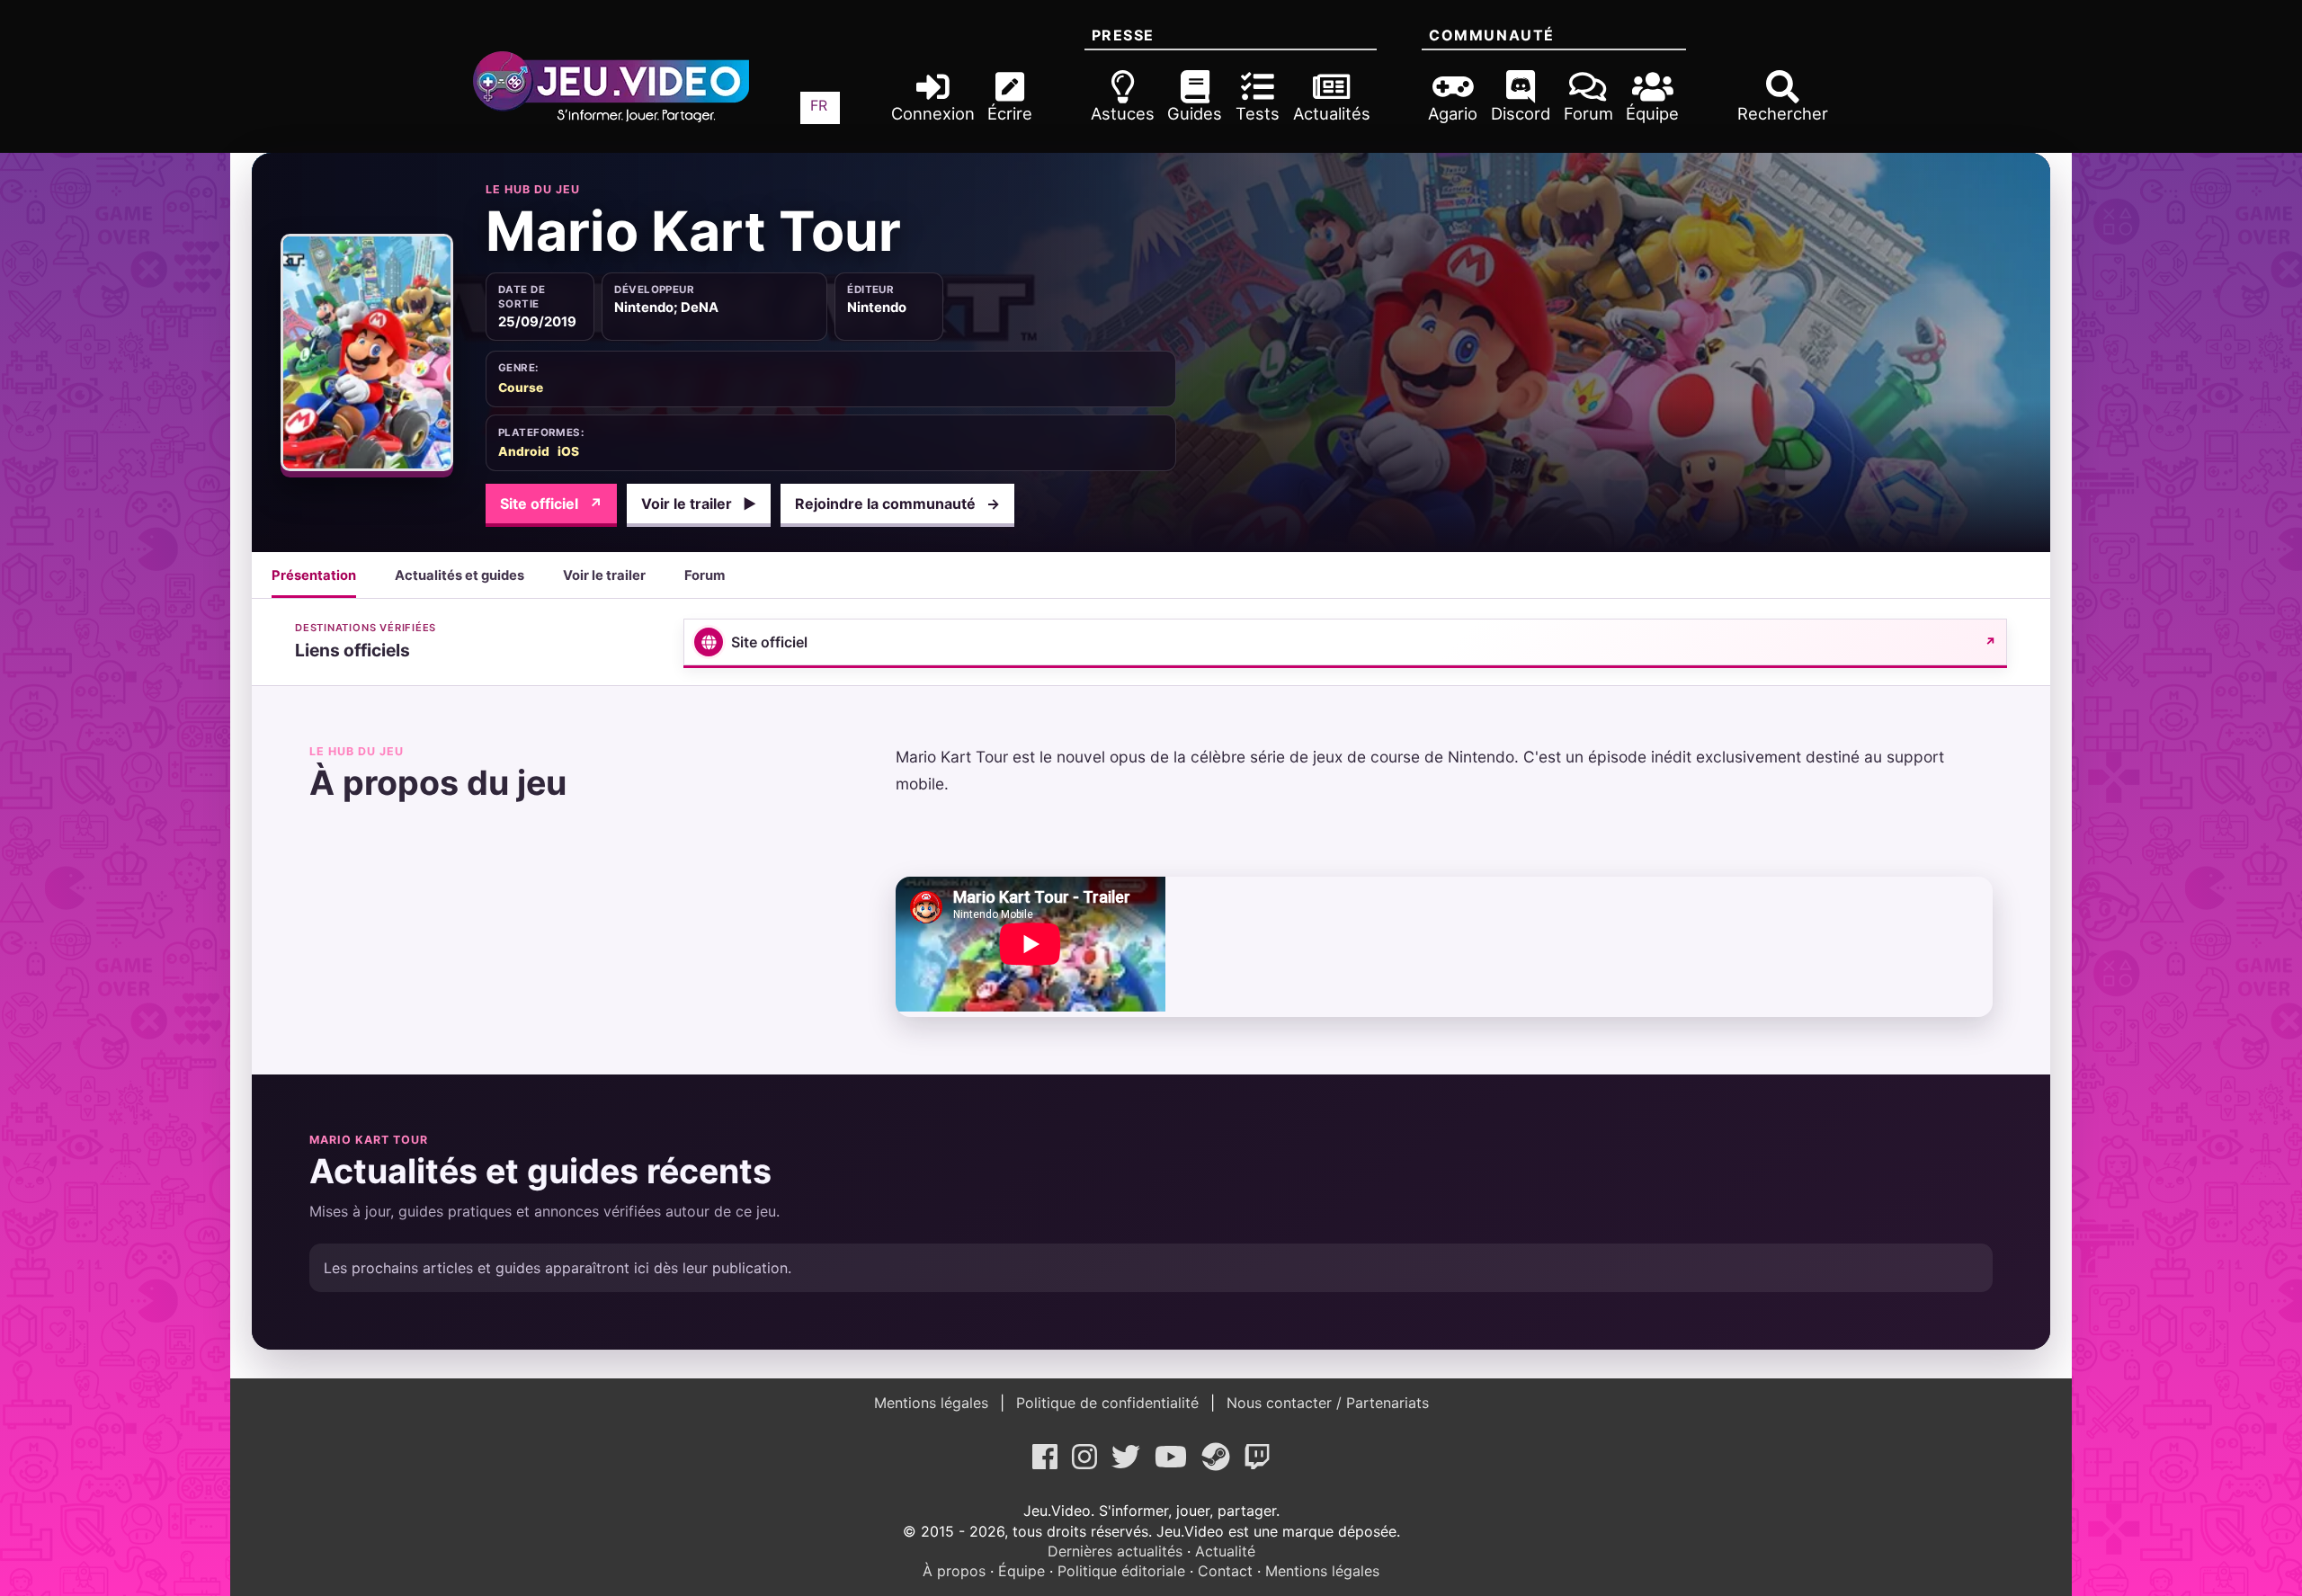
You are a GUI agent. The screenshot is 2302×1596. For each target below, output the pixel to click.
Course (521, 388)
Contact (1225, 1571)
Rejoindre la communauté (897, 504)
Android (524, 451)
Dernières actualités (1115, 1551)
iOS (568, 451)
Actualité (1225, 1551)
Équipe (1022, 1571)
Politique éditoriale (1121, 1571)
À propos (954, 1571)
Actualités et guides (460, 575)
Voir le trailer (699, 504)
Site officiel (551, 504)
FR (819, 105)
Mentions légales (933, 1403)
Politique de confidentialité (1107, 1403)
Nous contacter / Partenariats (1325, 1403)
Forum (705, 575)
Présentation (314, 575)
